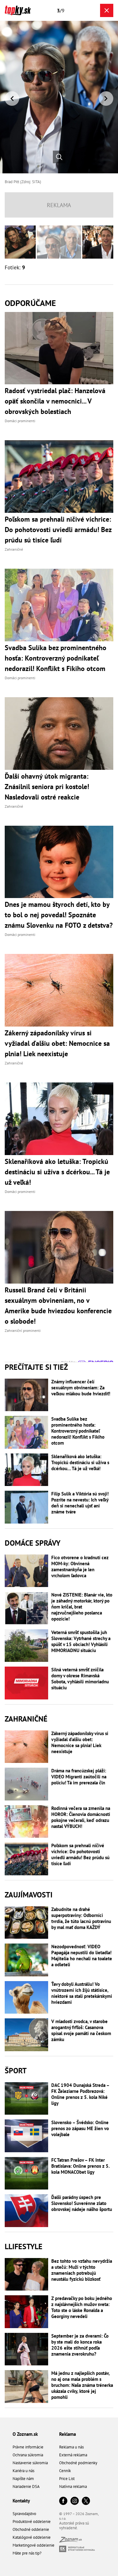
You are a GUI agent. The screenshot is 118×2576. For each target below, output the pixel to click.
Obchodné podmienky (78, 2463)
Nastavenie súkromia (30, 2463)
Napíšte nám (23, 2479)
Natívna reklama (73, 2486)
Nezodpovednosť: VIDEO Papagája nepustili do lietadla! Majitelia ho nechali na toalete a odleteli (82, 1956)
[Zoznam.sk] (70, 2541)
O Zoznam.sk (25, 2434)
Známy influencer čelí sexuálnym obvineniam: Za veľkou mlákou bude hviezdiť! (81, 1388)
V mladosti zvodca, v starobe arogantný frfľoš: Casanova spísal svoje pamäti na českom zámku (81, 2030)
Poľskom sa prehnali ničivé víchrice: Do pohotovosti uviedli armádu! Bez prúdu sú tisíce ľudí (80, 1854)
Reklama (67, 2434)
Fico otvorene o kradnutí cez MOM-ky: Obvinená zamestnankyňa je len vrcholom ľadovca (80, 1567)
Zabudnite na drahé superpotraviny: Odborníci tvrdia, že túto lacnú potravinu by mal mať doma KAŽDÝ (81, 1918)
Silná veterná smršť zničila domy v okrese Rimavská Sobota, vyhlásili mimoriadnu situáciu (80, 1679)
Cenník (65, 2471)
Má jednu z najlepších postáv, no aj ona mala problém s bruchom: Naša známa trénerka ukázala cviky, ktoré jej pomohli (82, 2385)
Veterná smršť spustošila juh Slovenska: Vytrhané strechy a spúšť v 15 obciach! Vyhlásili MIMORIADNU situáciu (81, 1641)
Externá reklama (73, 2455)
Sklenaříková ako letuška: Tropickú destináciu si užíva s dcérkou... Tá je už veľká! (80, 1462)
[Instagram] (75, 2501)
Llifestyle (24, 2247)
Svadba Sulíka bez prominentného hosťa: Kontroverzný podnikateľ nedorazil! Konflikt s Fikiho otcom (78, 1431)
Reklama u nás (71, 2447)
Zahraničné (26, 1719)
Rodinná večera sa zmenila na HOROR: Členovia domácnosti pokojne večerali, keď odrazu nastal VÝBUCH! (81, 1817)
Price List (67, 2479)
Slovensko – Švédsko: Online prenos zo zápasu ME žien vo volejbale (80, 2128)
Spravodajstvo (24, 2514)
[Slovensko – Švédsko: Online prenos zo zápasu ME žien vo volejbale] (26, 2136)
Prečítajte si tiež (36, 1367)
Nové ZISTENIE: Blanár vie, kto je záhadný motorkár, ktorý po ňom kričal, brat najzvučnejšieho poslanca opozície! (82, 1607)
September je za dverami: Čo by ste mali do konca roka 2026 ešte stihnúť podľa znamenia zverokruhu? (80, 2345)
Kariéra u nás (23, 2471)
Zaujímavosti (29, 1895)
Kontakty (21, 2501)
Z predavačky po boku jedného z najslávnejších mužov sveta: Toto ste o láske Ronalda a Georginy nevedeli (82, 2307)
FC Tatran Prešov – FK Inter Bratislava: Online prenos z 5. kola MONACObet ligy (80, 2166)
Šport (16, 2071)
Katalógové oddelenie (32, 2537)
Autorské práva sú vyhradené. (74, 2525)
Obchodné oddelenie (31, 2529)
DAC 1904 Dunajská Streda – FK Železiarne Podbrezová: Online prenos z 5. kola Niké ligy (80, 2094)
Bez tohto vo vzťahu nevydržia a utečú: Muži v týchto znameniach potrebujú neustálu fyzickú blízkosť (82, 2270)
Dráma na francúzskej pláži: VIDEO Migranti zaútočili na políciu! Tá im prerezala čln (79, 1777)
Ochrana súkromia (28, 2455)
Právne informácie (28, 2447)
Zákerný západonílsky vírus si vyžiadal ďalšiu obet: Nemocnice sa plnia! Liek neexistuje (80, 1742)
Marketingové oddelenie (34, 2545)
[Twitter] (86, 2501)
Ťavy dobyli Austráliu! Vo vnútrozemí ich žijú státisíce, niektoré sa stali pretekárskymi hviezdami (82, 1993)
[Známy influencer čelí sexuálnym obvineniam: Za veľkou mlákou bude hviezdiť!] (26, 1395)
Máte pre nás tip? (27, 2553)
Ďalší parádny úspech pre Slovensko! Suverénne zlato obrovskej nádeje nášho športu (82, 2203)
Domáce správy (33, 1543)
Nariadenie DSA (26, 2486)
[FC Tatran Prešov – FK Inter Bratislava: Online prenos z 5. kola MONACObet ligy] (26, 2173)
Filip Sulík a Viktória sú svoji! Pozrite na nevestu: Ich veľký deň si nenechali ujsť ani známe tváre (80, 1503)
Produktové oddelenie (32, 2522)
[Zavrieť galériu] (107, 10)
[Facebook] (63, 2501)
